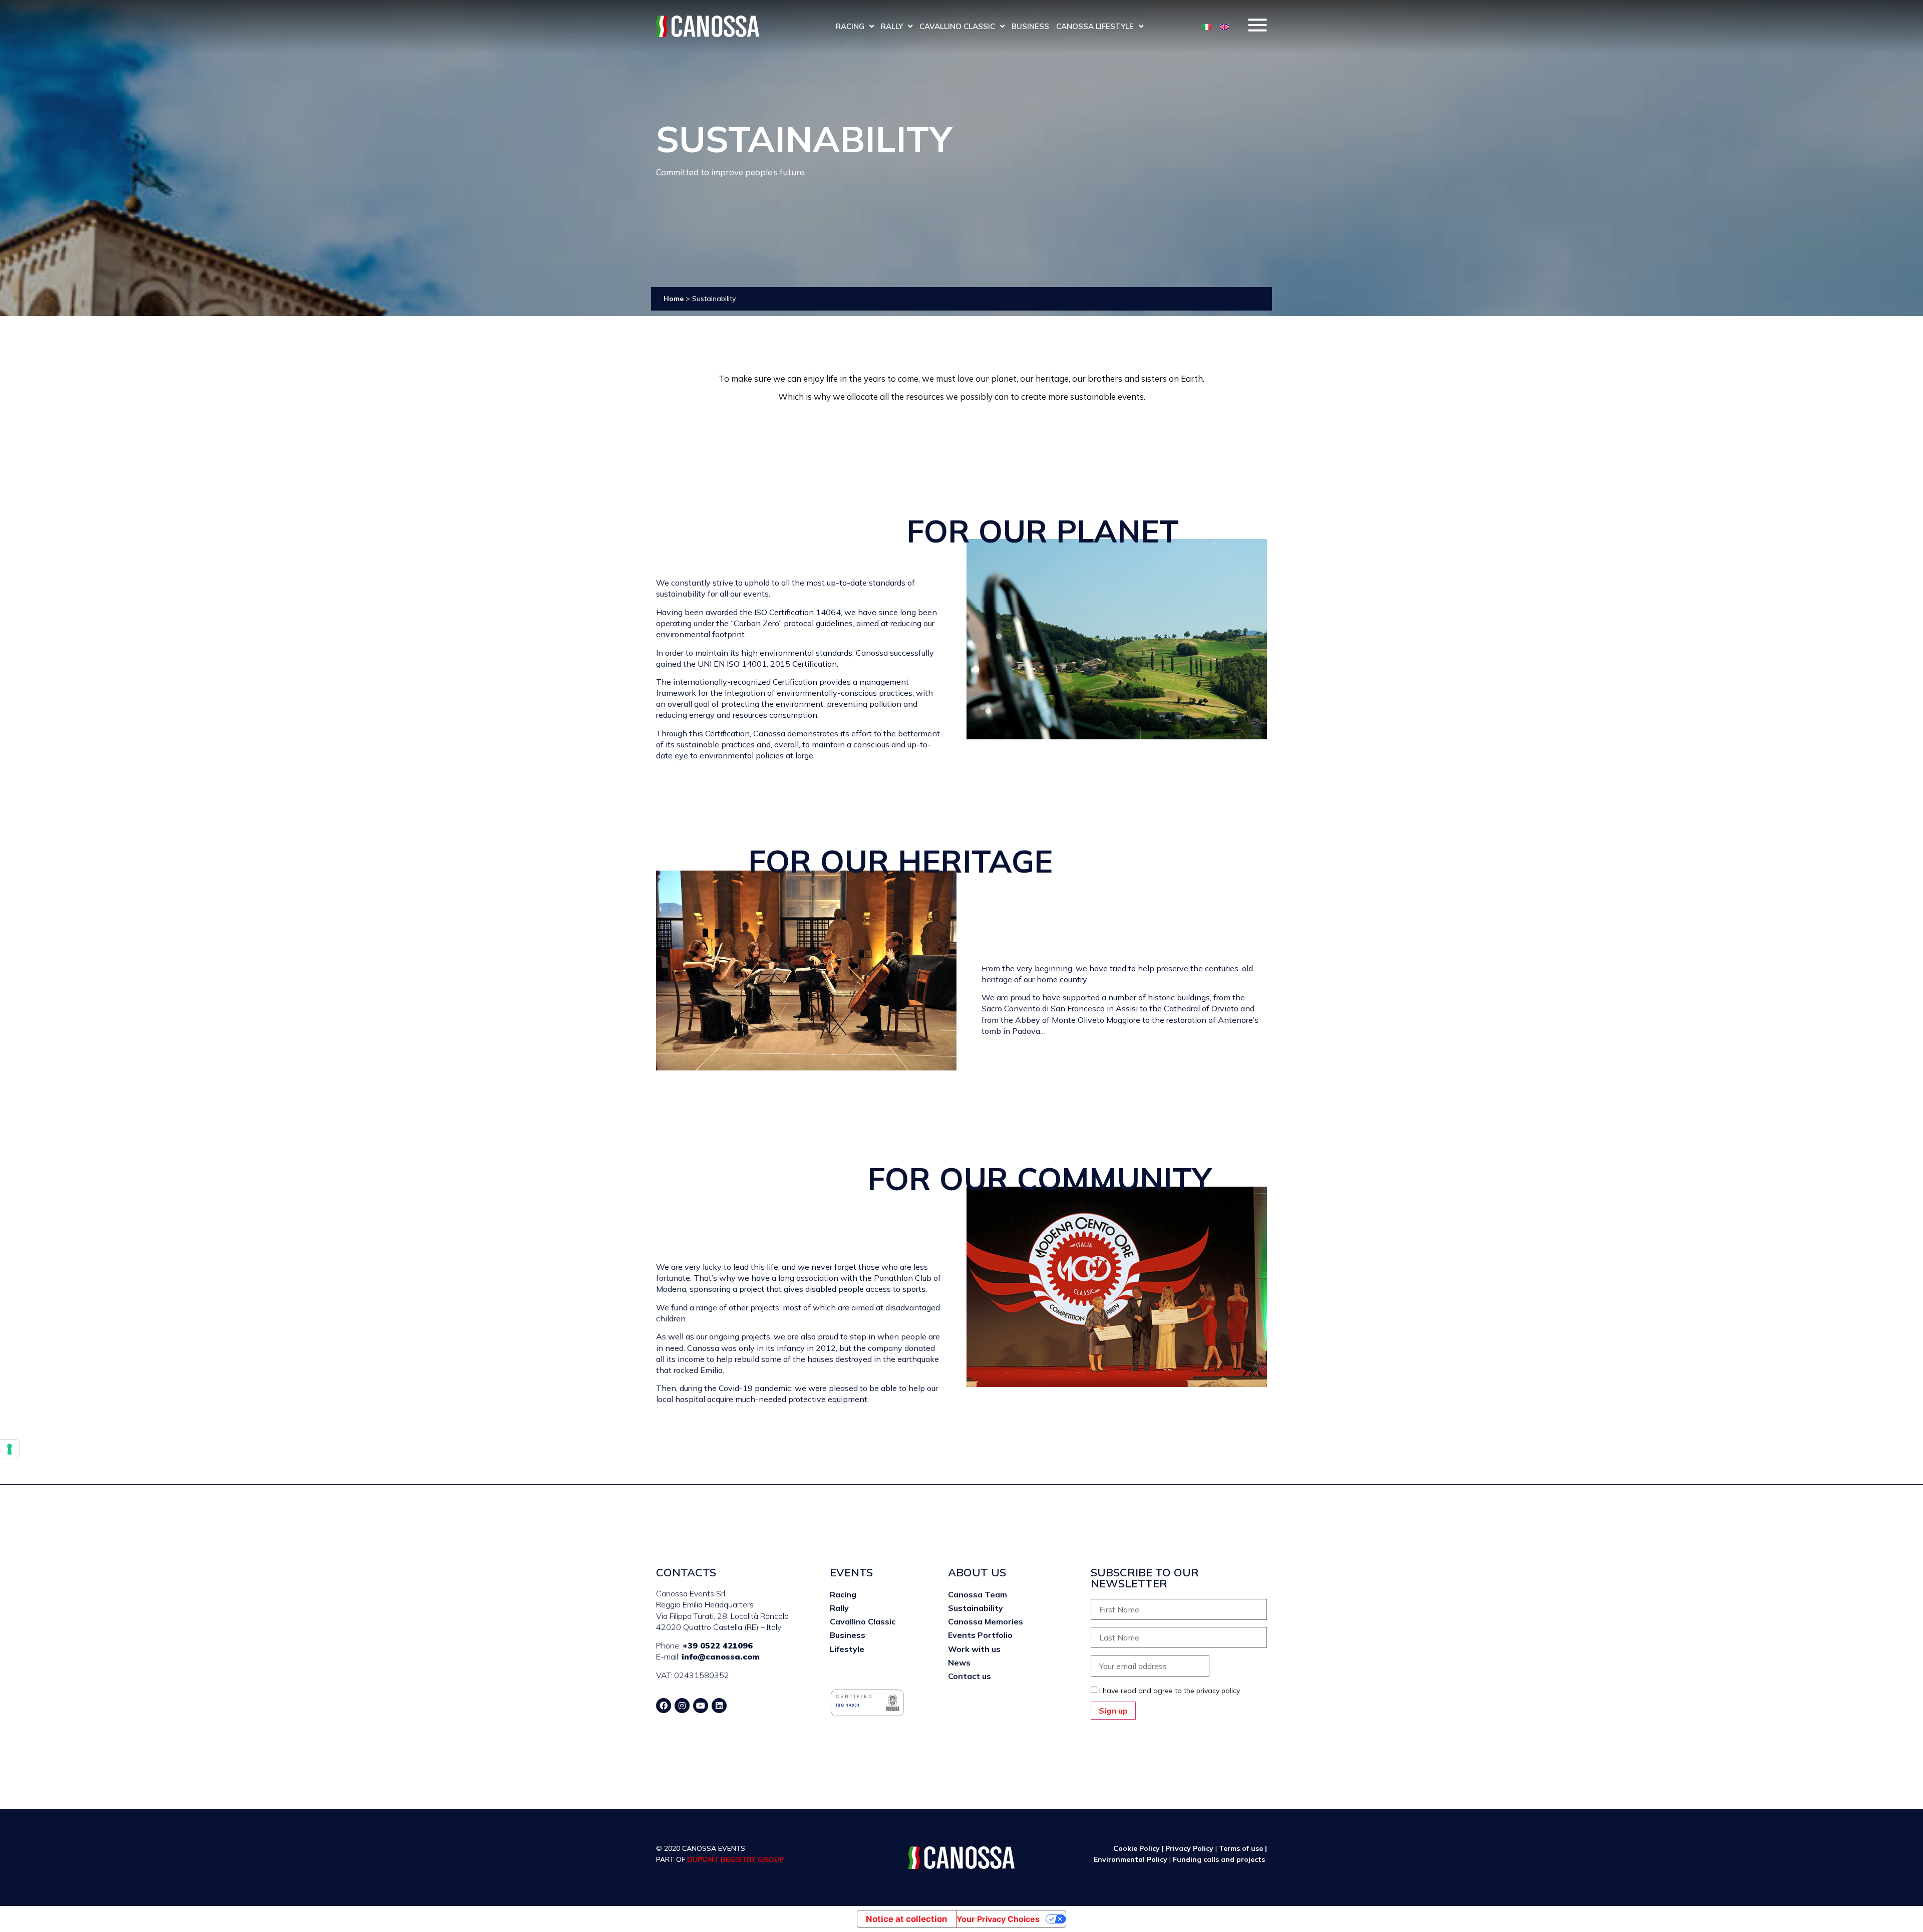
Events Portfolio (980, 1635)
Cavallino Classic (957, 26)
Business (1030, 26)
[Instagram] (682, 1706)
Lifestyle (847, 1649)
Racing (850, 26)
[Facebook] (664, 1706)
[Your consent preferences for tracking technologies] (10, 1449)
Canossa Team (978, 1594)
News (959, 1663)
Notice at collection (907, 1919)
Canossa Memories (986, 1621)
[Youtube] (701, 1706)
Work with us (974, 1649)
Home (674, 299)
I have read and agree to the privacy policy (1170, 1691)
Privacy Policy (1189, 1848)
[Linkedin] (719, 1706)
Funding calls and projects (1220, 1859)
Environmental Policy (1132, 1859)
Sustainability (976, 1608)
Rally (892, 26)
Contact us (970, 1676)
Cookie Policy (1137, 1848)
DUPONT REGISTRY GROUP (735, 1859)
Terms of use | (1243, 1848)
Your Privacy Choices (998, 1919)
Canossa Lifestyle (1095, 26)
